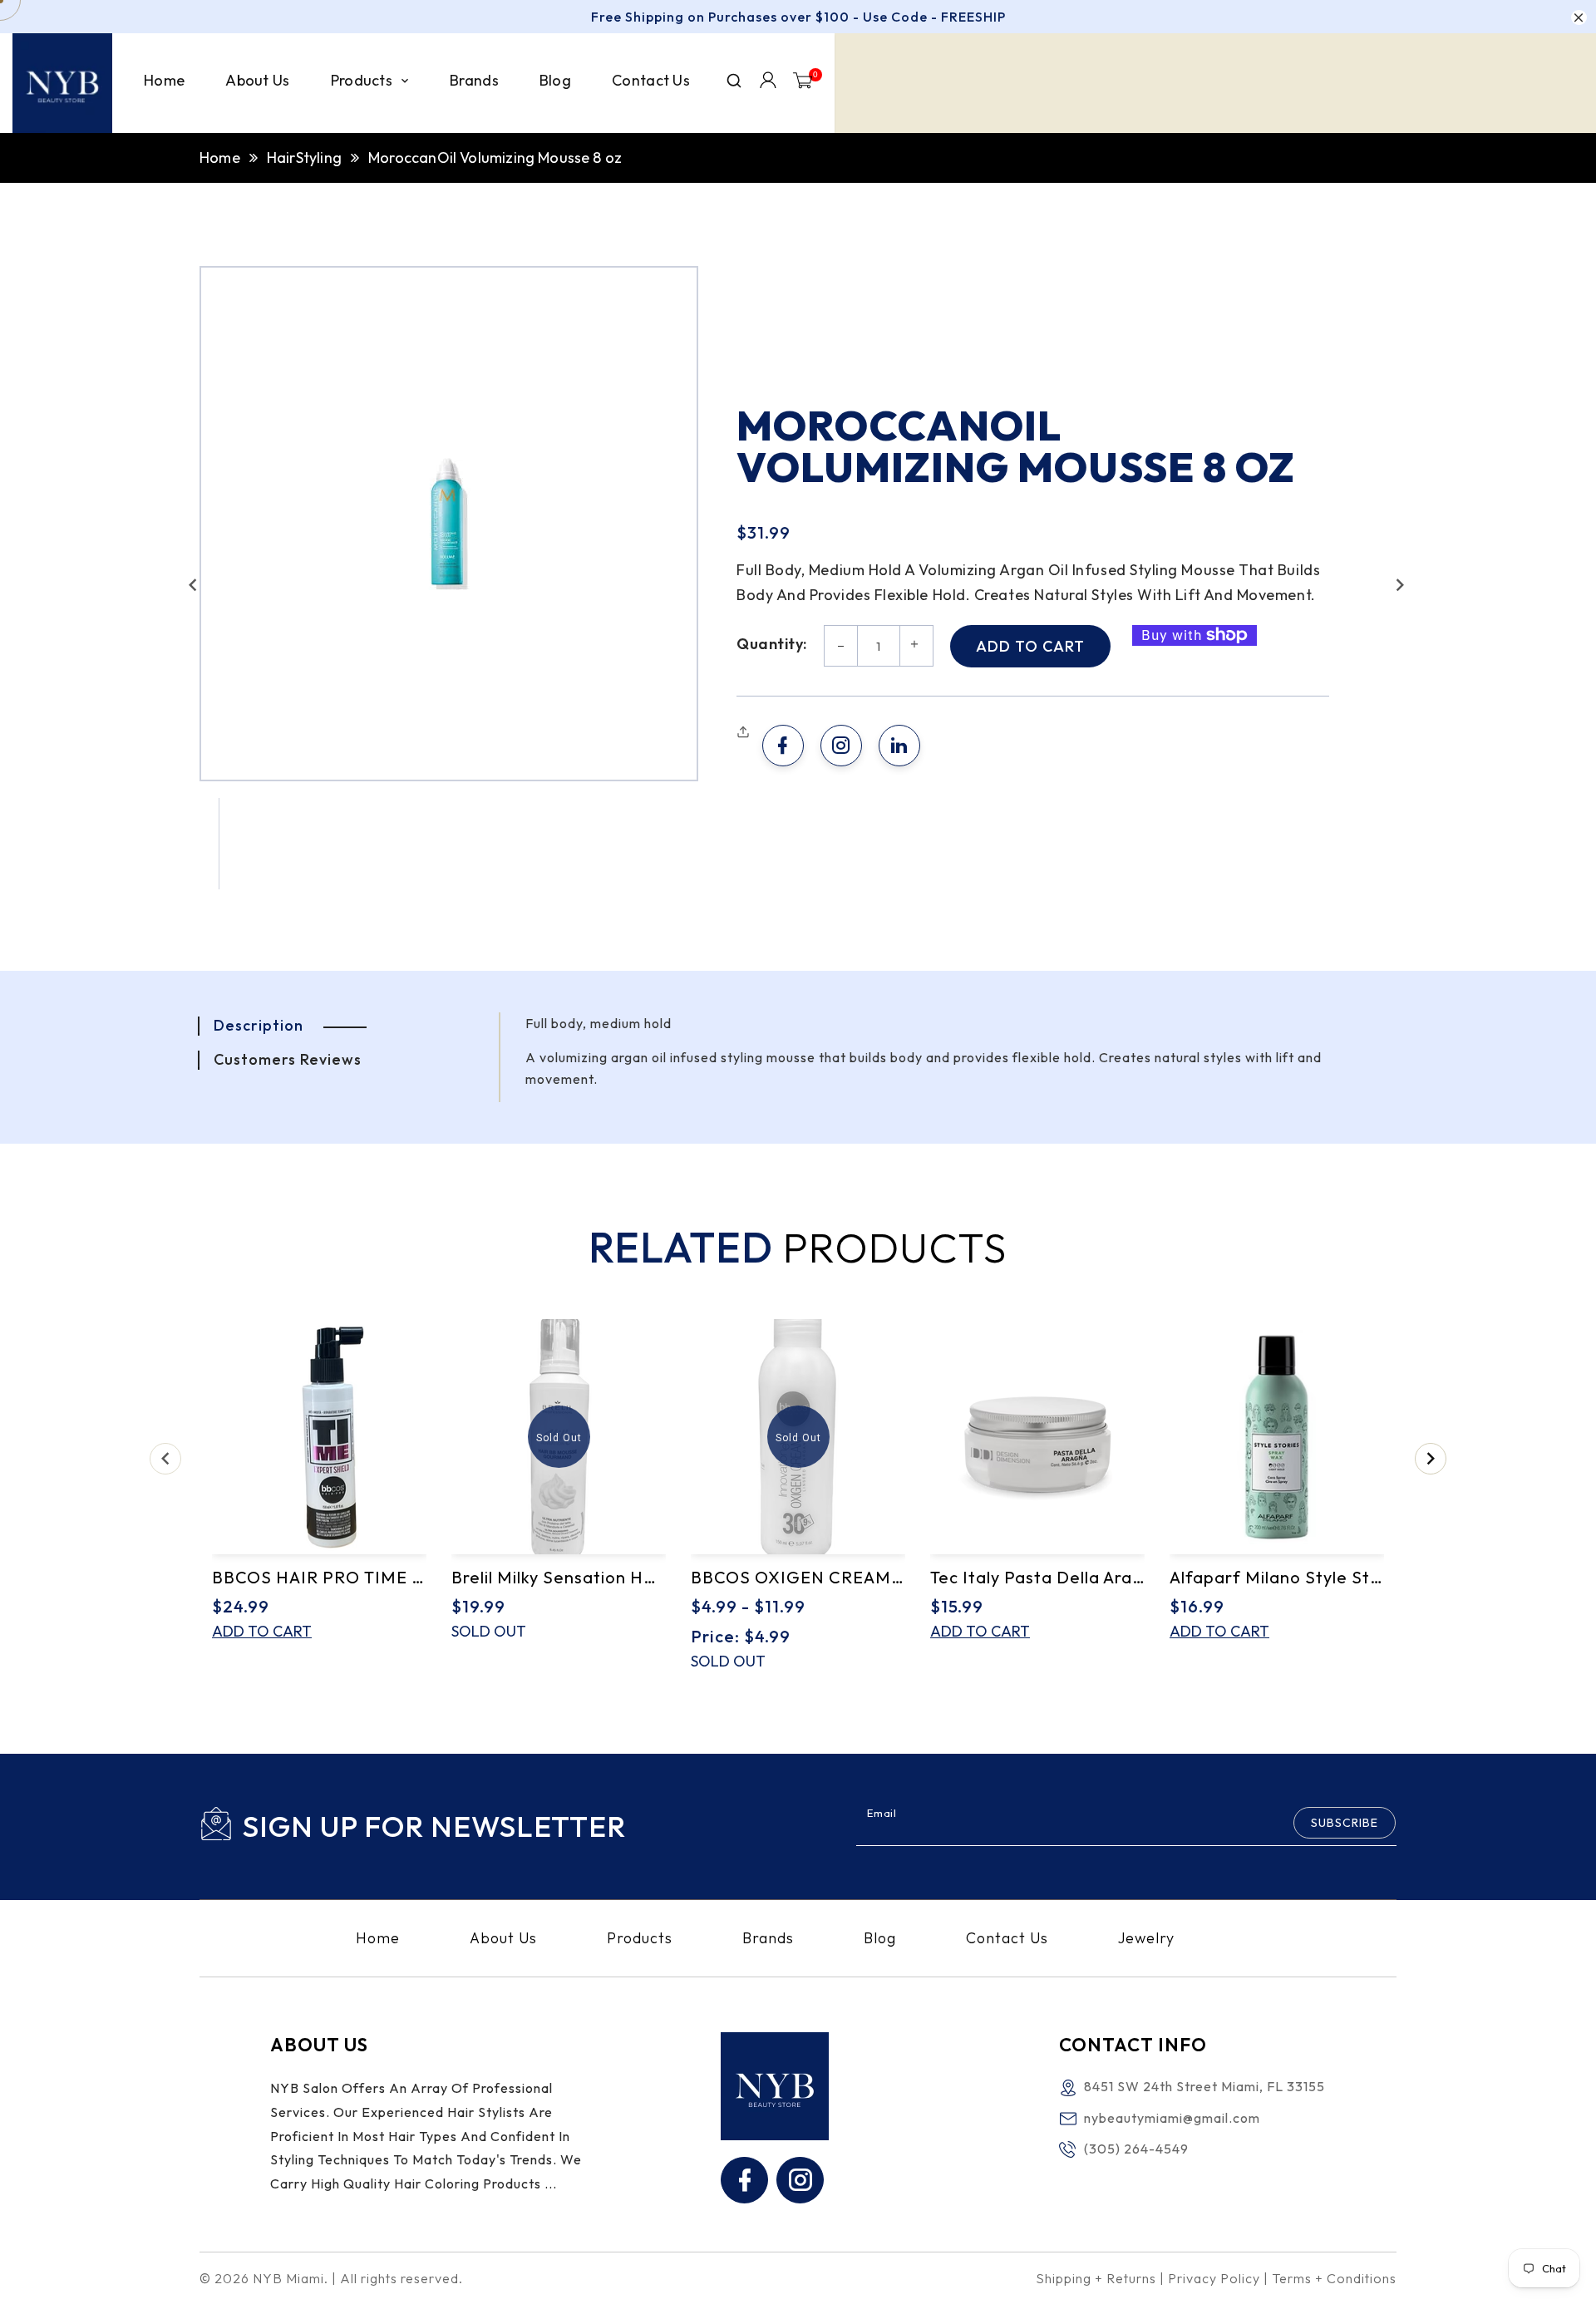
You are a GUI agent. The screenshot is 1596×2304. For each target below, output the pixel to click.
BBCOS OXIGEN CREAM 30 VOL (798, 1577)
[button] (193, 585)
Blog (880, 1938)
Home (220, 158)
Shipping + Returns (1096, 2278)
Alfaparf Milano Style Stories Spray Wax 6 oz (1277, 1577)
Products (640, 1938)
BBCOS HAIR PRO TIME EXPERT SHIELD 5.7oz (319, 1577)
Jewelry (1146, 1938)
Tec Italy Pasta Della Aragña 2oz (1037, 1577)
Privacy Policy (1214, 2278)
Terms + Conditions (1334, 2278)
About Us (503, 1938)
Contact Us (1007, 1938)
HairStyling (304, 158)
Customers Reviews (288, 1059)
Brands (768, 1938)
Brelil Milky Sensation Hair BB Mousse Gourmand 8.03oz (559, 1577)
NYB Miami (288, 2278)
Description (259, 1025)
